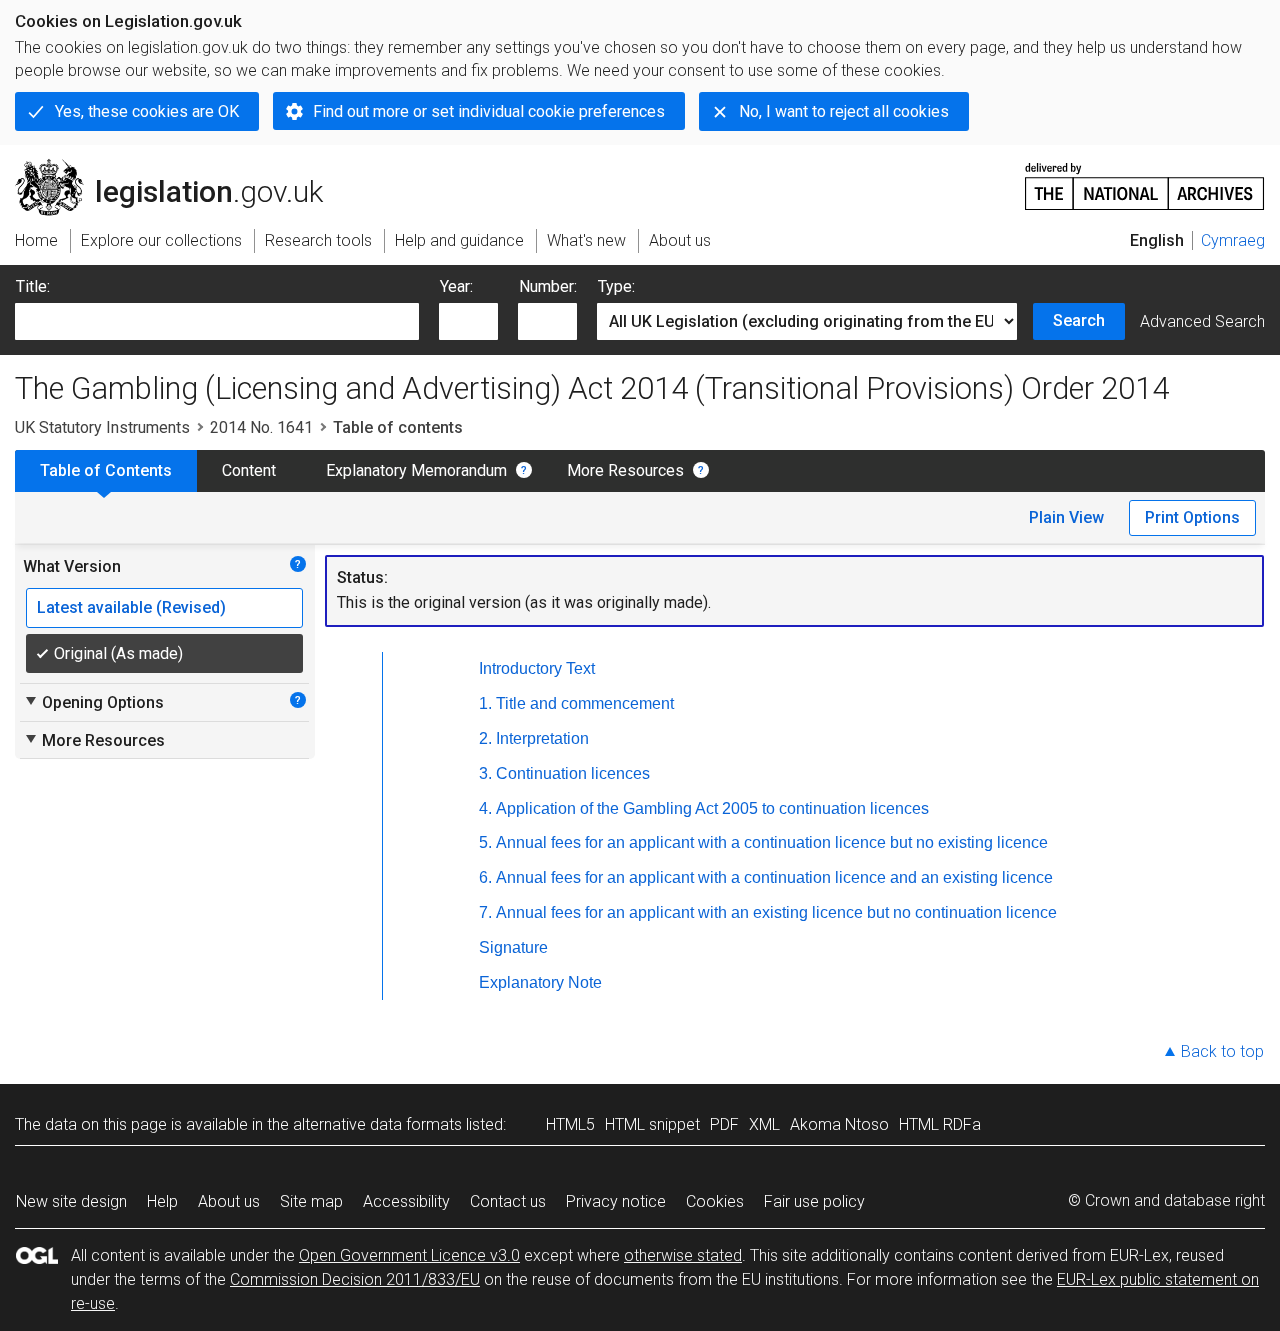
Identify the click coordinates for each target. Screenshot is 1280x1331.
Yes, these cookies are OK (147, 111)
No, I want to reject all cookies (844, 111)
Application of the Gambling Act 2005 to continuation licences (712, 808)
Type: (616, 286)
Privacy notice (616, 1201)
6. (485, 877)
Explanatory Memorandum (416, 470)
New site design (71, 1201)
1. (485, 703)
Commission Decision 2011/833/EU (355, 1279)
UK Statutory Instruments (102, 427)
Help (162, 1201)
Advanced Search (1202, 321)
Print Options (1192, 517)
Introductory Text (537, 668)
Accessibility (406, 1201)
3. (485, 773)
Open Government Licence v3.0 (409, 1255)
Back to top (1222, 1051)
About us (229, 1201)
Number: (548, 286)
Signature (513, 947)
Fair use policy (814, 1201)
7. (485, 912)
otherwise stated (683, 1255)
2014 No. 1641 (261, 427)
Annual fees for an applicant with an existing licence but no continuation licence (776, 912)
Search (1079, 320)
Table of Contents (106, 470)
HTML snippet (652, 1124)
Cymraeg (1233, 240)
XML (764, 1124)
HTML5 (570, 1124)
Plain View (1066, 517)
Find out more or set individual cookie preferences (489, 111)
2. (485, 738)
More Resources (625, 470)
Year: (456, 286)
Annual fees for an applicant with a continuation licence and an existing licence (774, 877)
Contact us (508, 1201)
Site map (311, 1201)
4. (485, 808)
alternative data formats (377, 1124)
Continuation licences (573, 773)
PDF (724, 1124)
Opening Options (93, 702)
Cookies (715, 1201)
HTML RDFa (940, 1124)
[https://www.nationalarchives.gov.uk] (1145, 178)
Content (249, 470)
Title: (33, 286)
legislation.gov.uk (180, 167)
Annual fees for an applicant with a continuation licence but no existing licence (772, 842)
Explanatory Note (540, 982)
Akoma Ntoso (839, 1124)
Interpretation (542, 738)
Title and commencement (585, 703)
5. (485, 842)
